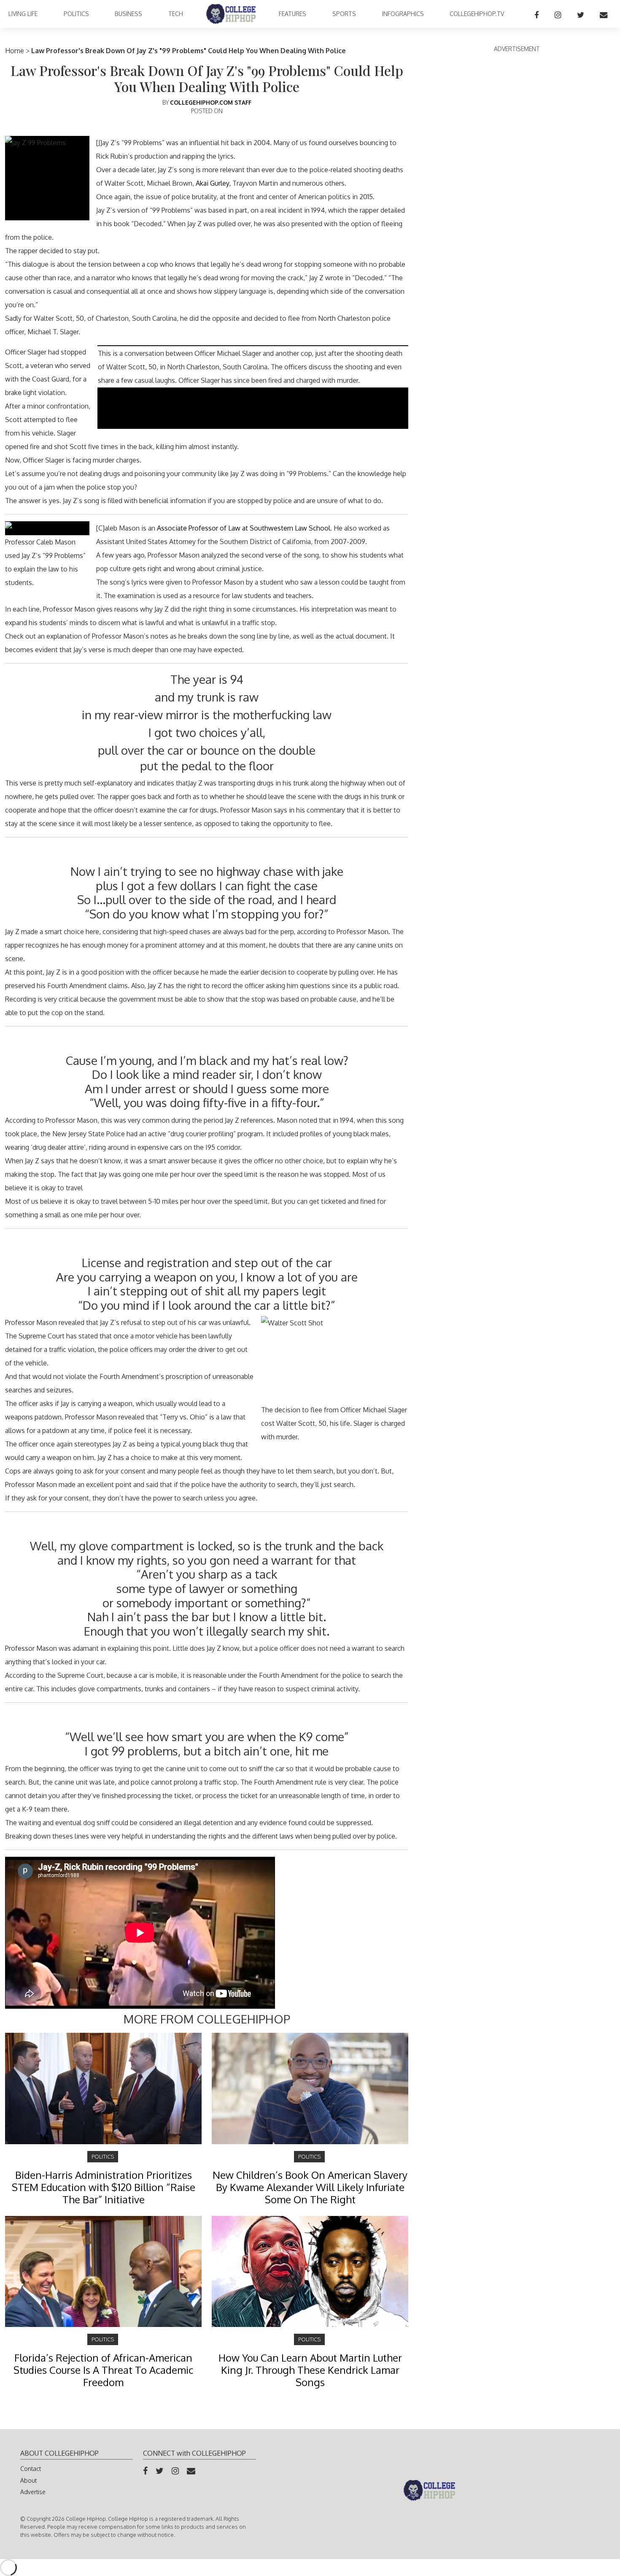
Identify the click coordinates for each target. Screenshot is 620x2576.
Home (15, 51)
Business (128, 14)
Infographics (403, 14)
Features (292, 14)
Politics (76, 14)
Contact (31, 2469)
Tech (176, 14)
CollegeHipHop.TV (477, 14)
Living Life (23, 14)
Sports (344, 14)
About (28, 2480)
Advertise (33, 2492)
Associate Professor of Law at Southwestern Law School (243, 528)
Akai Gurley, (213, 183)
